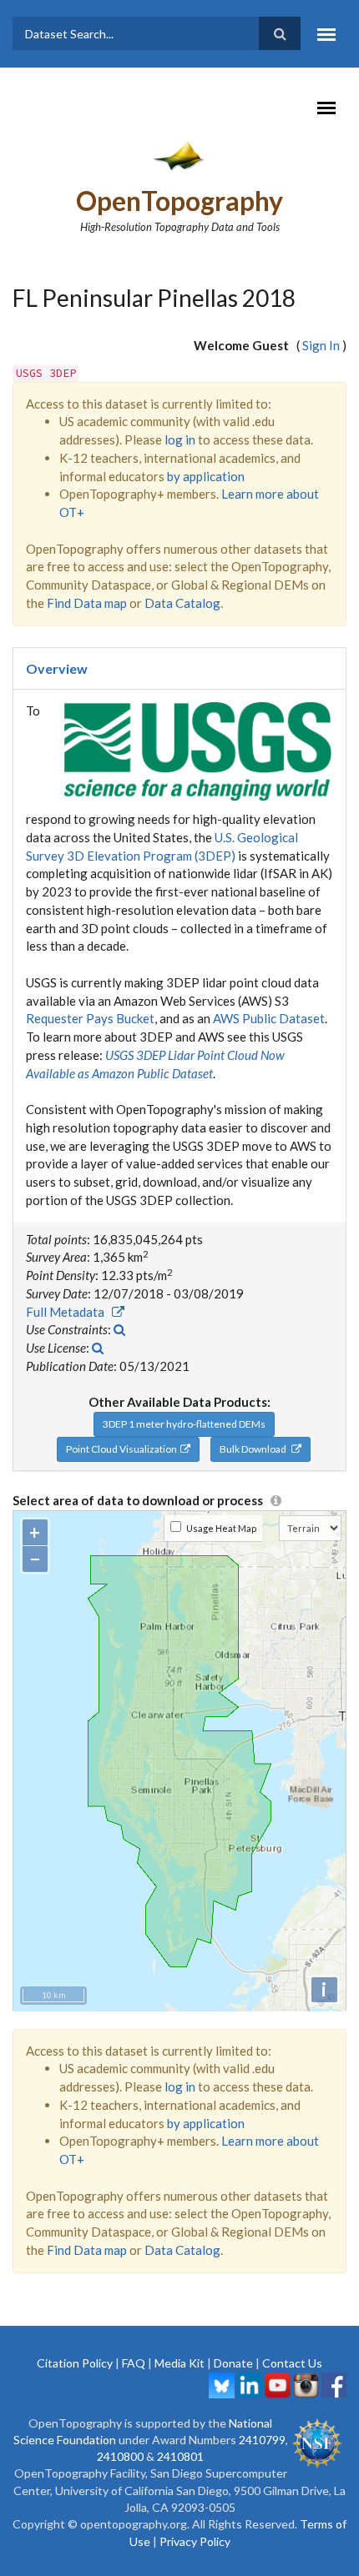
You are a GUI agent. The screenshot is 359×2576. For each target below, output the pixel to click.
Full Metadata (69, 1312)
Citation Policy (75, 2363)
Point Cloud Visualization (123, 1449)
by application (206, 476)
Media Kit (179, 2363)
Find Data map (87, 603)
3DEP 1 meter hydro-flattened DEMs (184, 1424)
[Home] (180, 155)
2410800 (120, 2456)
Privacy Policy (195, 2541)
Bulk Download (255, 1449)
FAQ (134, 2363)
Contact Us (292, 2363)
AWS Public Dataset (269, 1018)
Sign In (321, 345)
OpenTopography (179, 201)
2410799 (262, 2440)
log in (180, 439)
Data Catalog (182, 603)
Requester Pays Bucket (90, 1018)
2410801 (180, 2456)
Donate (233, 2363)
